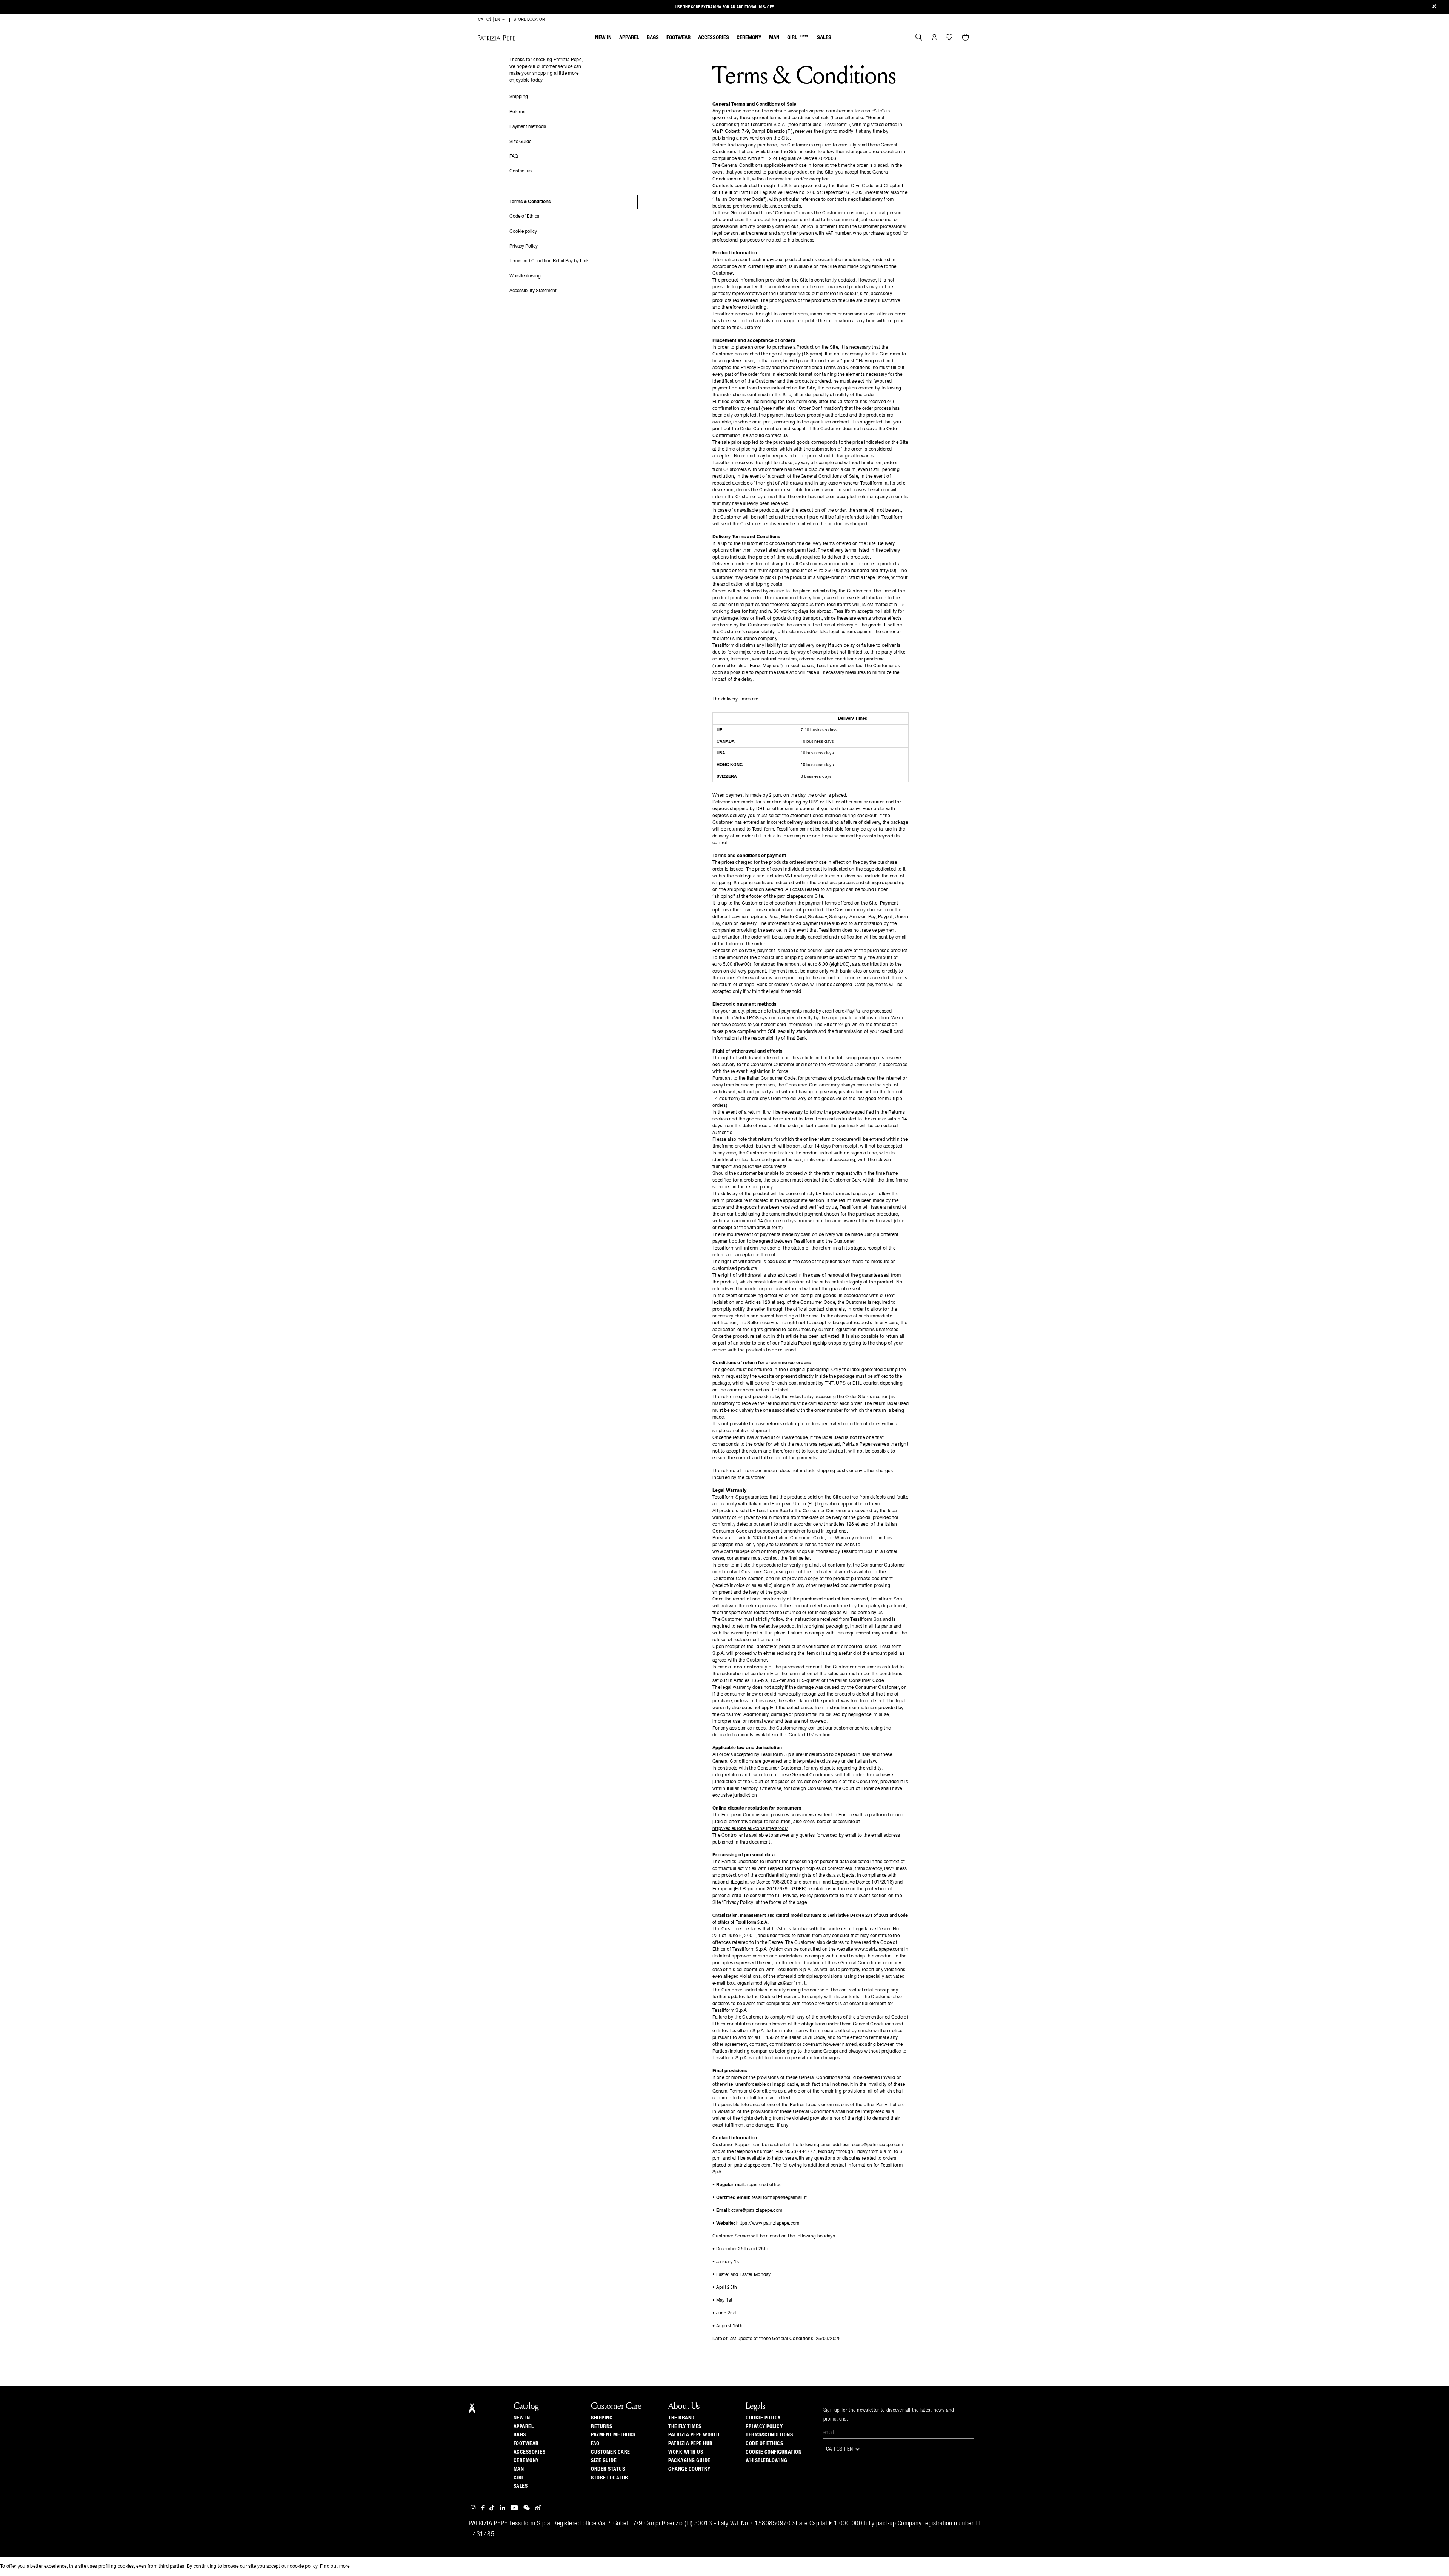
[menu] (713, 38)
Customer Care (611, 2452)
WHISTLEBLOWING (766, 2461)
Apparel (629, 38)
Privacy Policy (524, 246)
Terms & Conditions (530, 202)
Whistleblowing (525, 276)
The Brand (681, 2418)
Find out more (335, 2567)
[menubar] (713, 38)
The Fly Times (685, 2427)
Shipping (519, 97)
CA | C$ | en (490, 20)
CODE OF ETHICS (764, 2444)
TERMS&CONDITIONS (769, 2435)
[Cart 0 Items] (966, 38)
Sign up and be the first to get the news (724, 7)
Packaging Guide (689, 2461)
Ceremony (749, 38)
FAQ (514, 157)
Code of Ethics (524, 217)
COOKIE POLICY (763, 2418)
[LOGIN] (934, 38)
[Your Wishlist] (950, 39)
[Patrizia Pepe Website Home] (497, 38)
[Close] (1434, 7)
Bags (653, 38)
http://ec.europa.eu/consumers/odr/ (750, 1829)
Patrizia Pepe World (694, 2435)
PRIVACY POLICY (764, 2427)
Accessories (714, 38)
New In (603, 38)
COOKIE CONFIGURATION (774, 2452)
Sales (824, 38)
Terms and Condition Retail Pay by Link (549, 261)
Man (774, 38)
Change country (689, 2469)
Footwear (678, 38)
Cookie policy (523, 232)
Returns (517, 112)
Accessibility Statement (533, 291)
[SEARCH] (919, 38)
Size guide (604, 2461)
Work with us (686, 2452)
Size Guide (520, 142)
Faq (595, 2444)
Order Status (608, 2469)
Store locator (610, 2478)
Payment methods (528, 127)
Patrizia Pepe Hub (691, 2444)
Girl (798, 37)
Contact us (521, 171)
